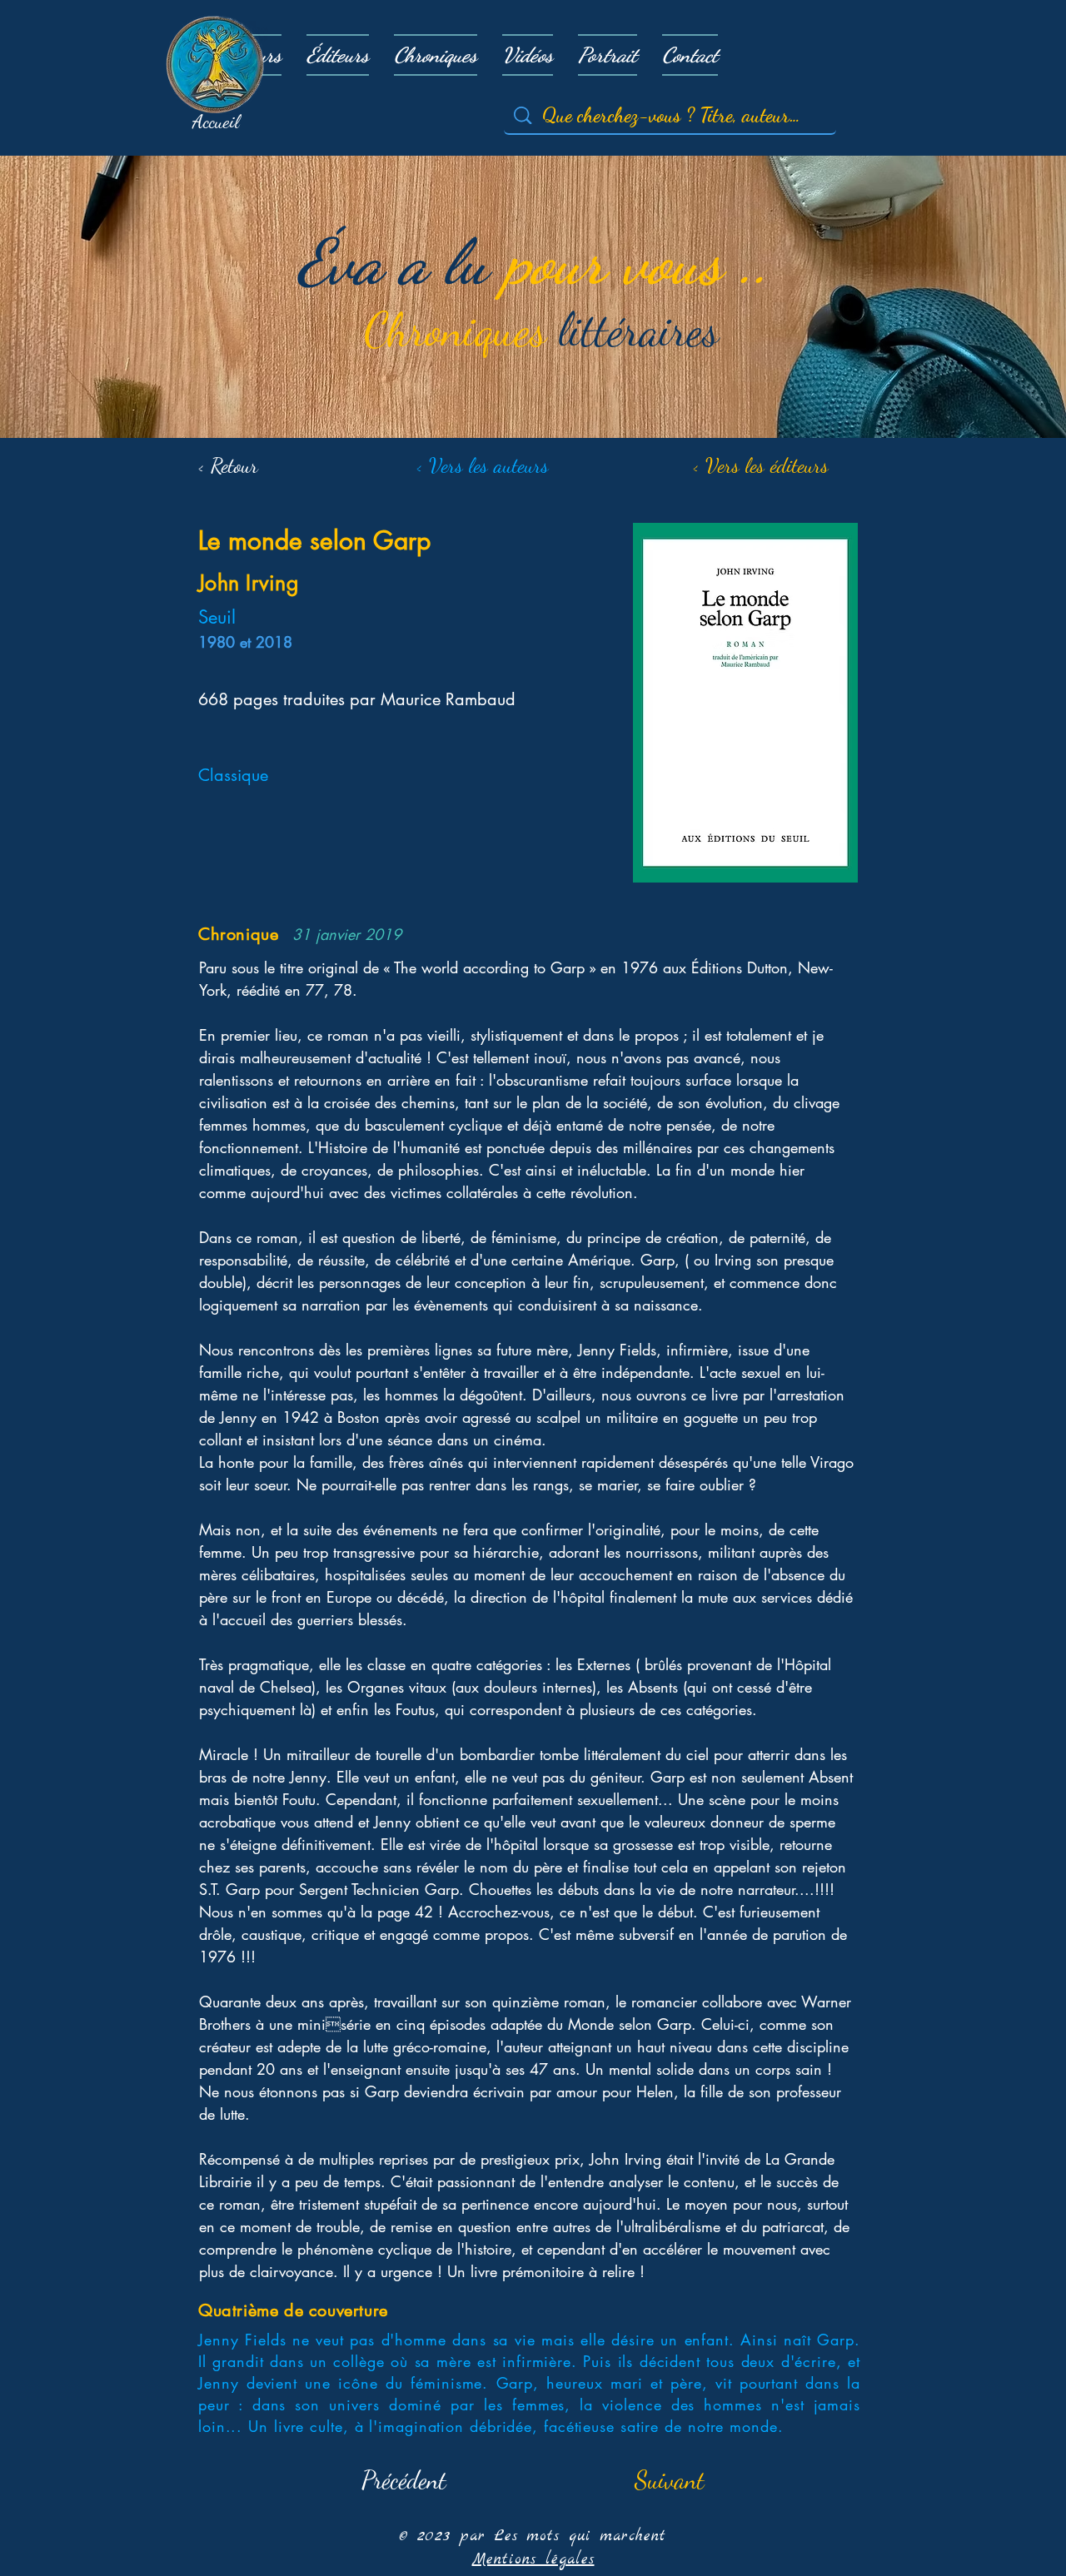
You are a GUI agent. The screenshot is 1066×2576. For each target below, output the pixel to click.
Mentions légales (533, 2560)
